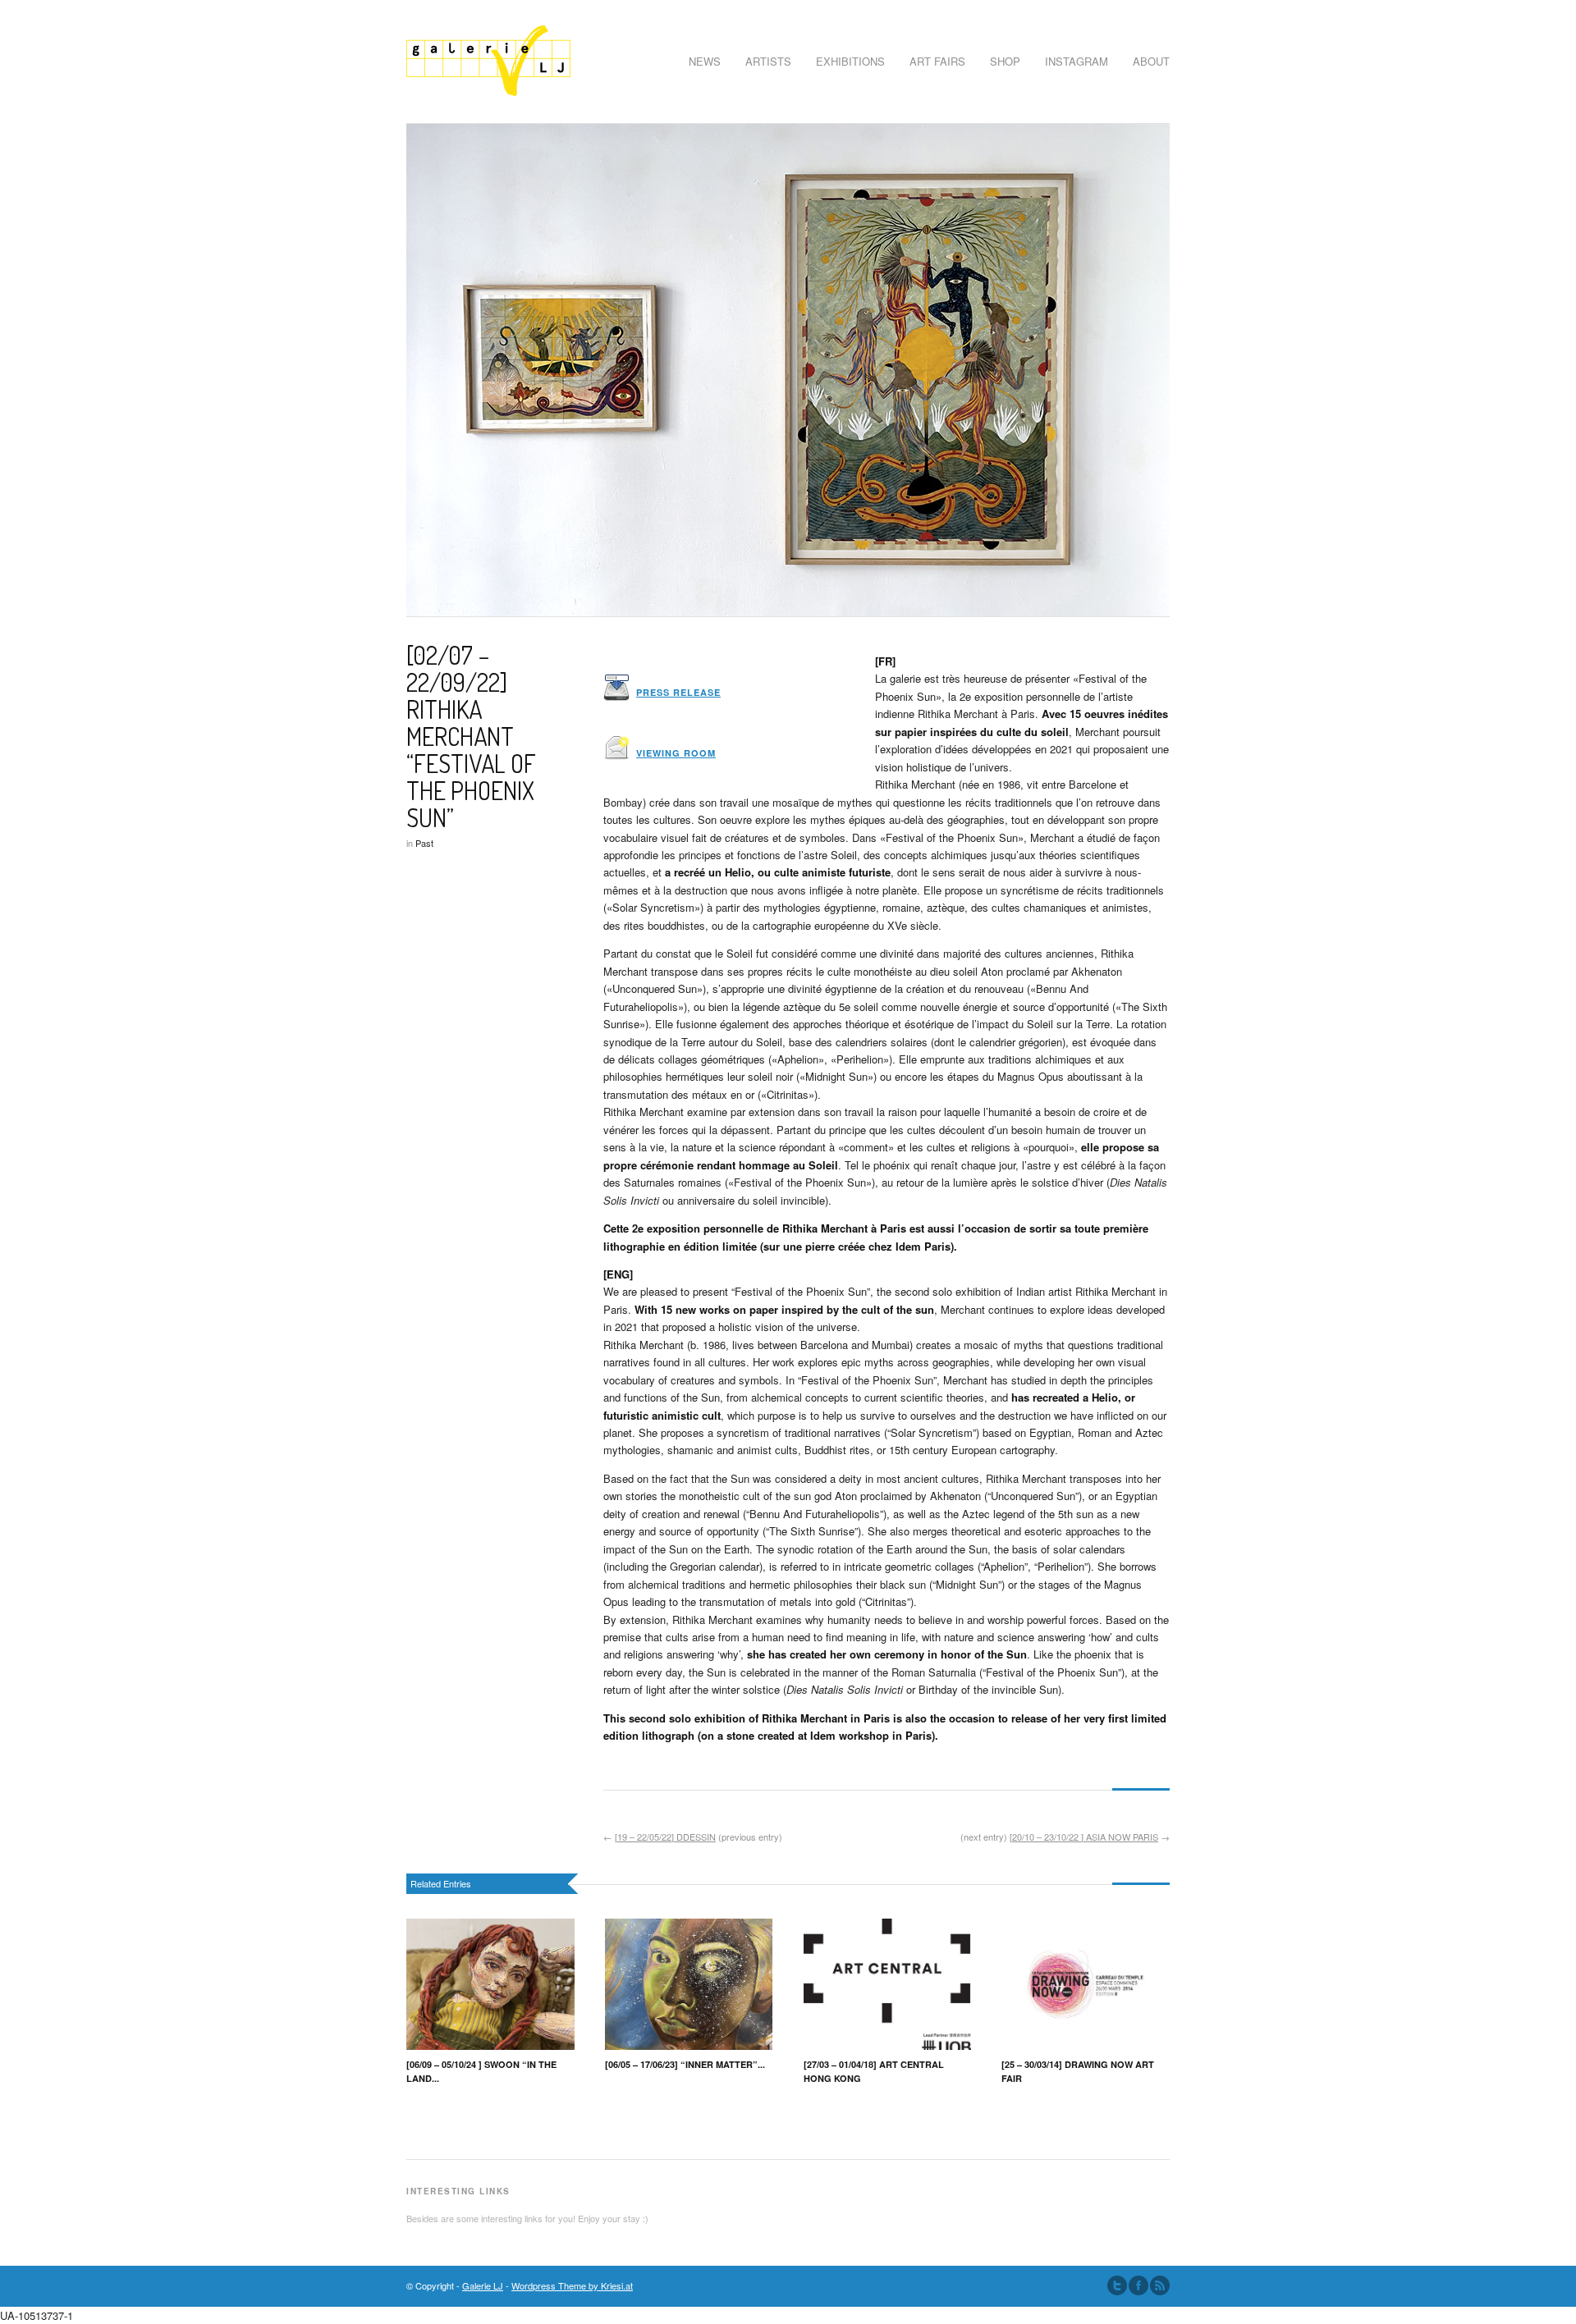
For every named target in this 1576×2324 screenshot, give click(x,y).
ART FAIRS (937, 61)
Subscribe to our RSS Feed (1160, 2285)
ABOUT (1151, 61)
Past (424, 843)
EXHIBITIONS (850, 61)
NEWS (705, 61)
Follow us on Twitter (1117, 2285)
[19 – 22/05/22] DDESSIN (665, 1837)
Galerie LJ (483, 2285)
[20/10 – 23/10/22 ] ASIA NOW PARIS (1084, 1837)
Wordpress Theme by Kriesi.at (572, 2285)
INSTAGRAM (1077, 61)
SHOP (1005, 61)
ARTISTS (768, 61)
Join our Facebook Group (1138, 2285)
